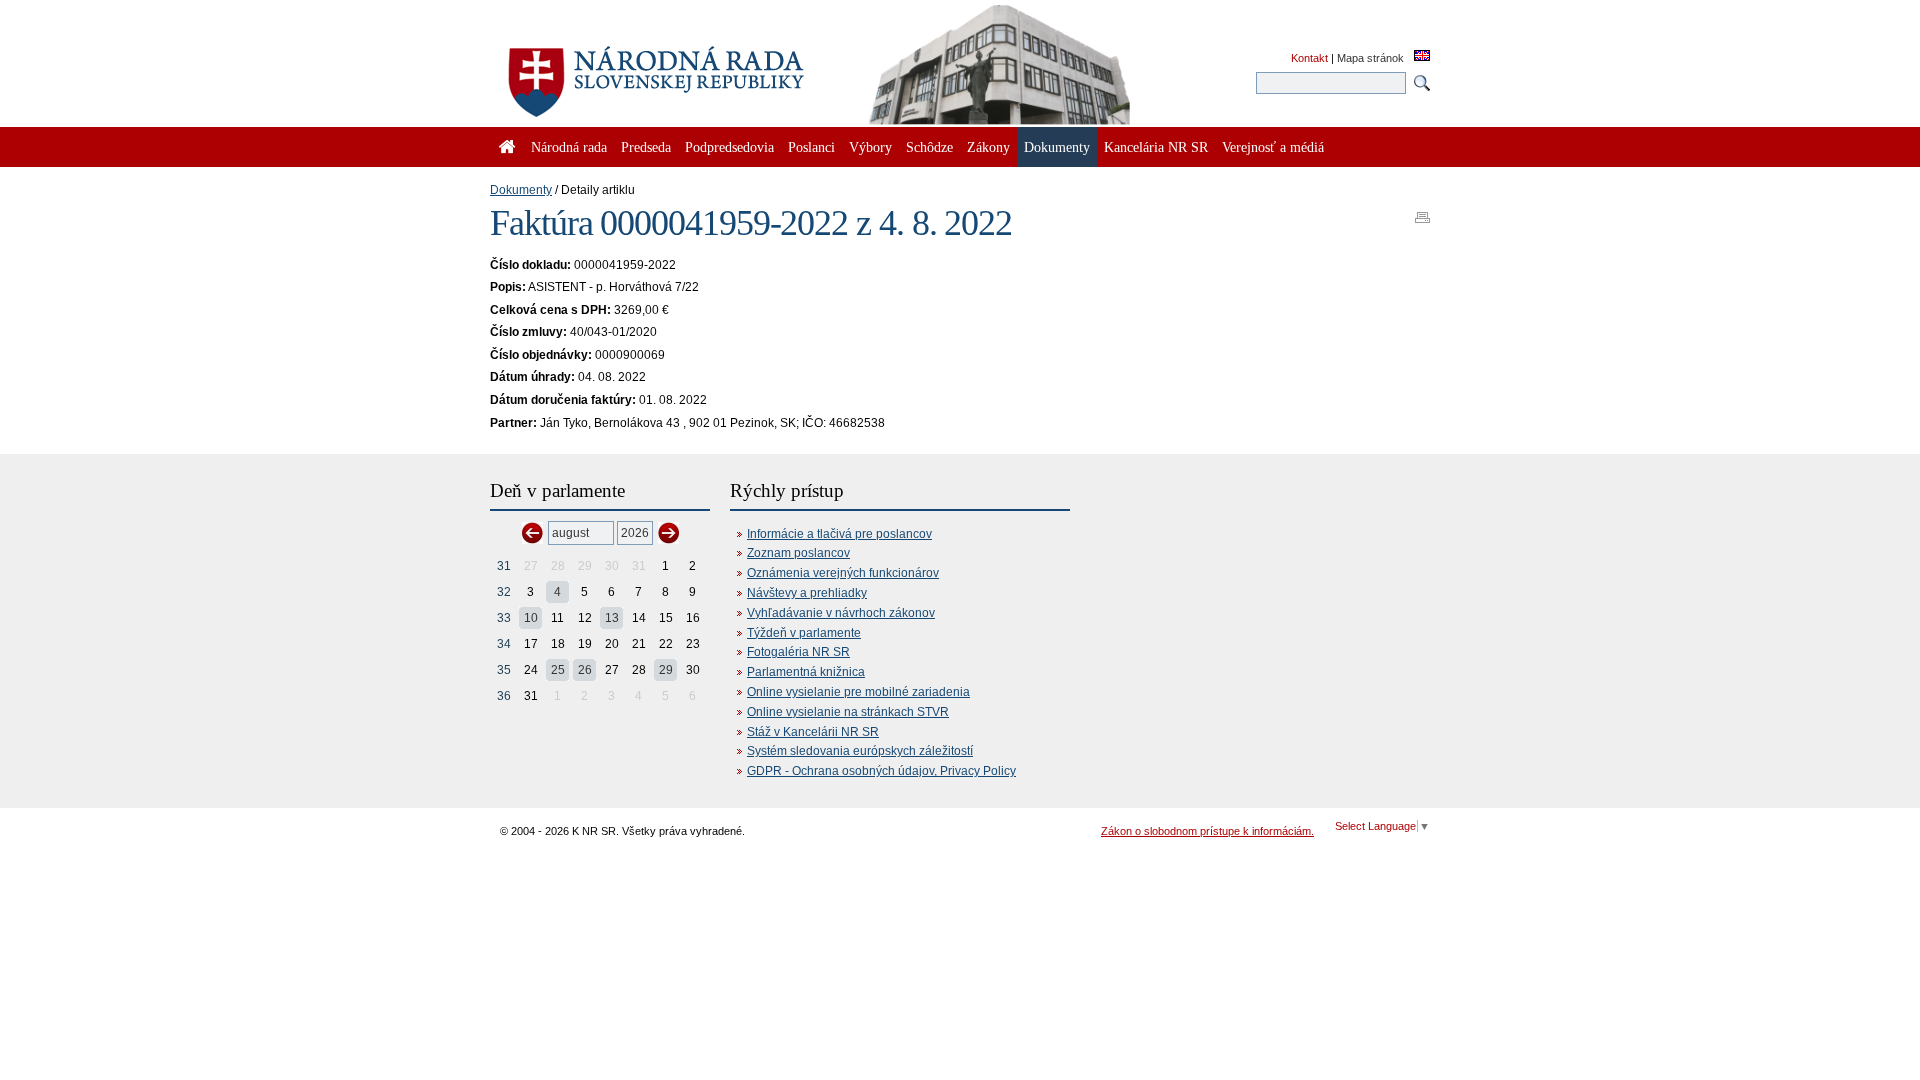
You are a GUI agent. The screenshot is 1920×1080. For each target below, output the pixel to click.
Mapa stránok (1370, 58)
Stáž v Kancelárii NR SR (813, 732)
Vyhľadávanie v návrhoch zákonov (841, 613)
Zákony (988, 147)
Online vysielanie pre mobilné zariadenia (858, 692)
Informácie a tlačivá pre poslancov (839, 534)
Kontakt (1309, 58)
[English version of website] (1422, 57)
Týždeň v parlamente (804, 633)
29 (666, 670)
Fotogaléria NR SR (798, 652)
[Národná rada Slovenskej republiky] (720, 70)
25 (558, 670)
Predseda (646, 147)
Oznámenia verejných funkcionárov (843, 573)
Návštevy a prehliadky (807, 593)
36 (504, 696)
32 (504, 592)
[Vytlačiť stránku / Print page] (1422, 211)
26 (585, 670)
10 (531, 618)
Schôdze (929, 147)
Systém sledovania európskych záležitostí (860, 751)
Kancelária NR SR (1156, 147)
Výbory (870, 147)
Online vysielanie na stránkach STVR (848, 712)
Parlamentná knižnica (806, 672)
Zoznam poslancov (798, 553)
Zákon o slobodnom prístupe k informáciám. (1207, 831)
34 (504, 644)
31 (504, 566)
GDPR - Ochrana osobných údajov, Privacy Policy (881, 771)
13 (612, 618)
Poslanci (811, 147)
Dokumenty (521, 190)
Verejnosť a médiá (1273, 147)
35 (504, 670)
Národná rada (569, 147)
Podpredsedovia (729, 147)
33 (504, 618)
